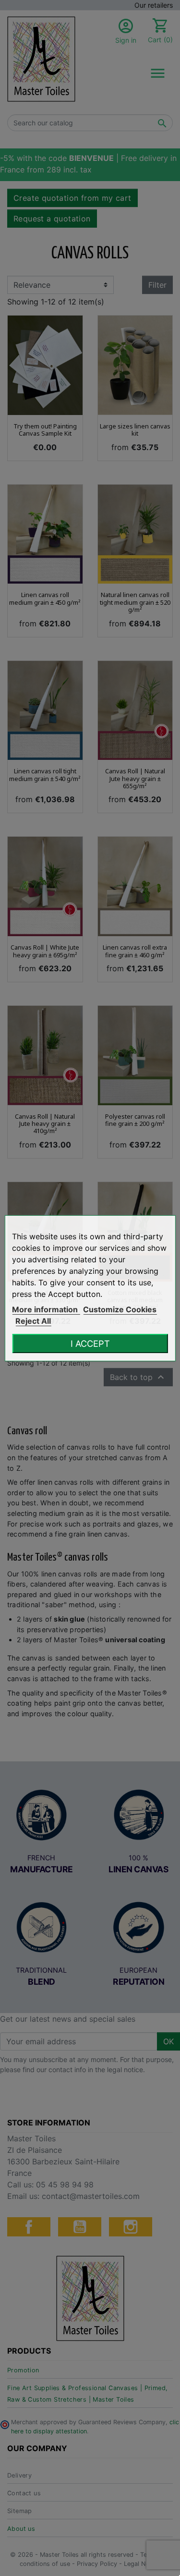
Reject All (33, 1321)
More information (46, 1309)
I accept (90, 1343)
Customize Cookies (120, 1309)
